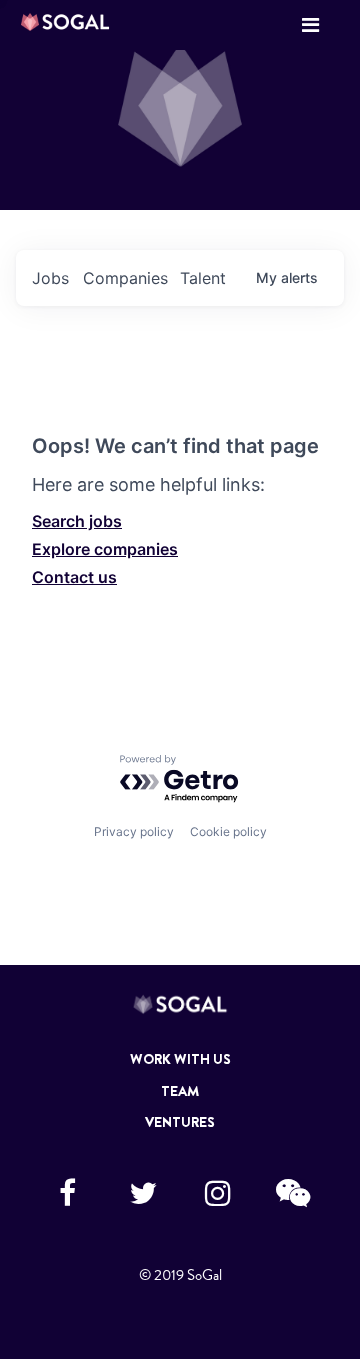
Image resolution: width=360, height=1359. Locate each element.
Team (180, 1091)
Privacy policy (134, 831)
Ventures (180, 1122)
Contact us (74, 577)
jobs (50, 278)
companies (125, 278)
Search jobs (77, 521)
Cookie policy (228, 831)
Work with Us (180, 1059)
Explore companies (105, 549)
